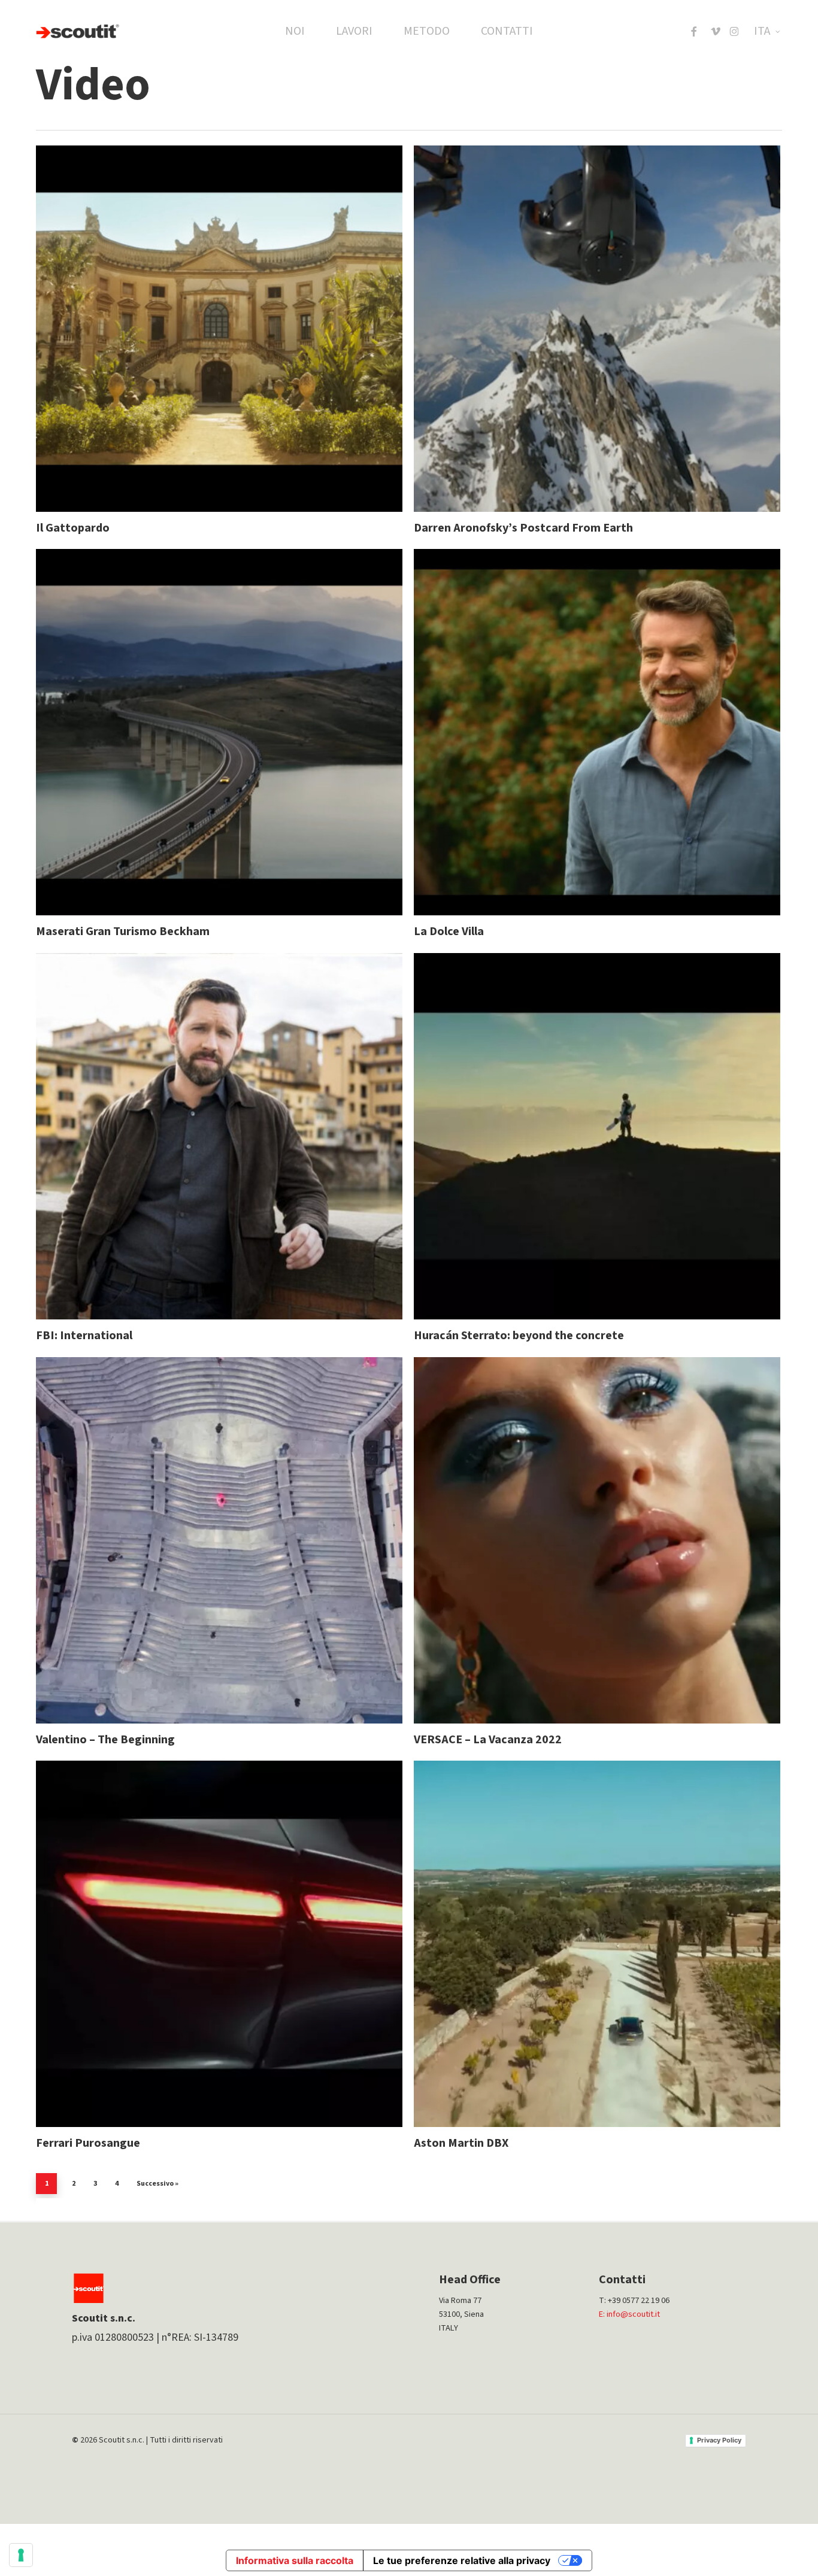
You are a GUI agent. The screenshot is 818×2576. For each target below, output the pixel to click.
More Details (250, 317)
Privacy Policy (719, 2440)
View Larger (187, 317)
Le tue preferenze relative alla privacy (462, 2560)
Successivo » (157, 2184)
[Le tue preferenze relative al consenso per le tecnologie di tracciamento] (21, 2555)
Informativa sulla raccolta (295, 2560)
